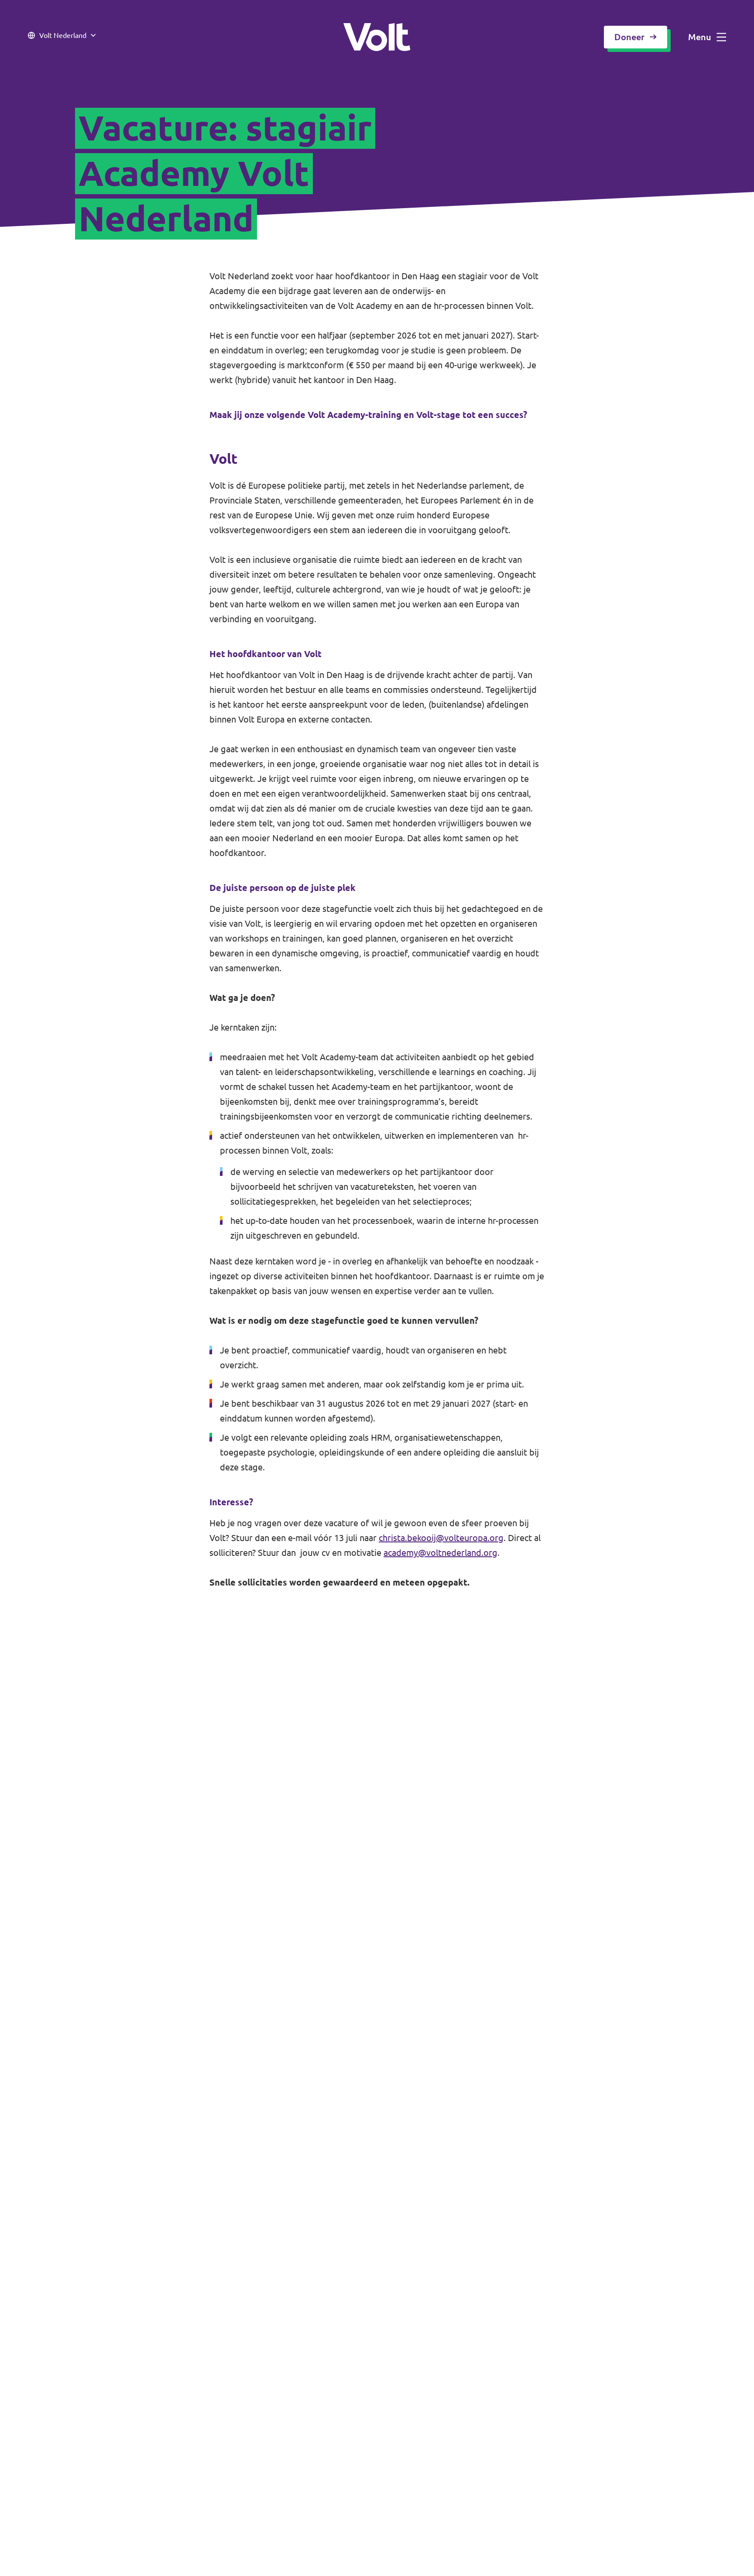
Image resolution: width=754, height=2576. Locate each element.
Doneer (629, 37)
